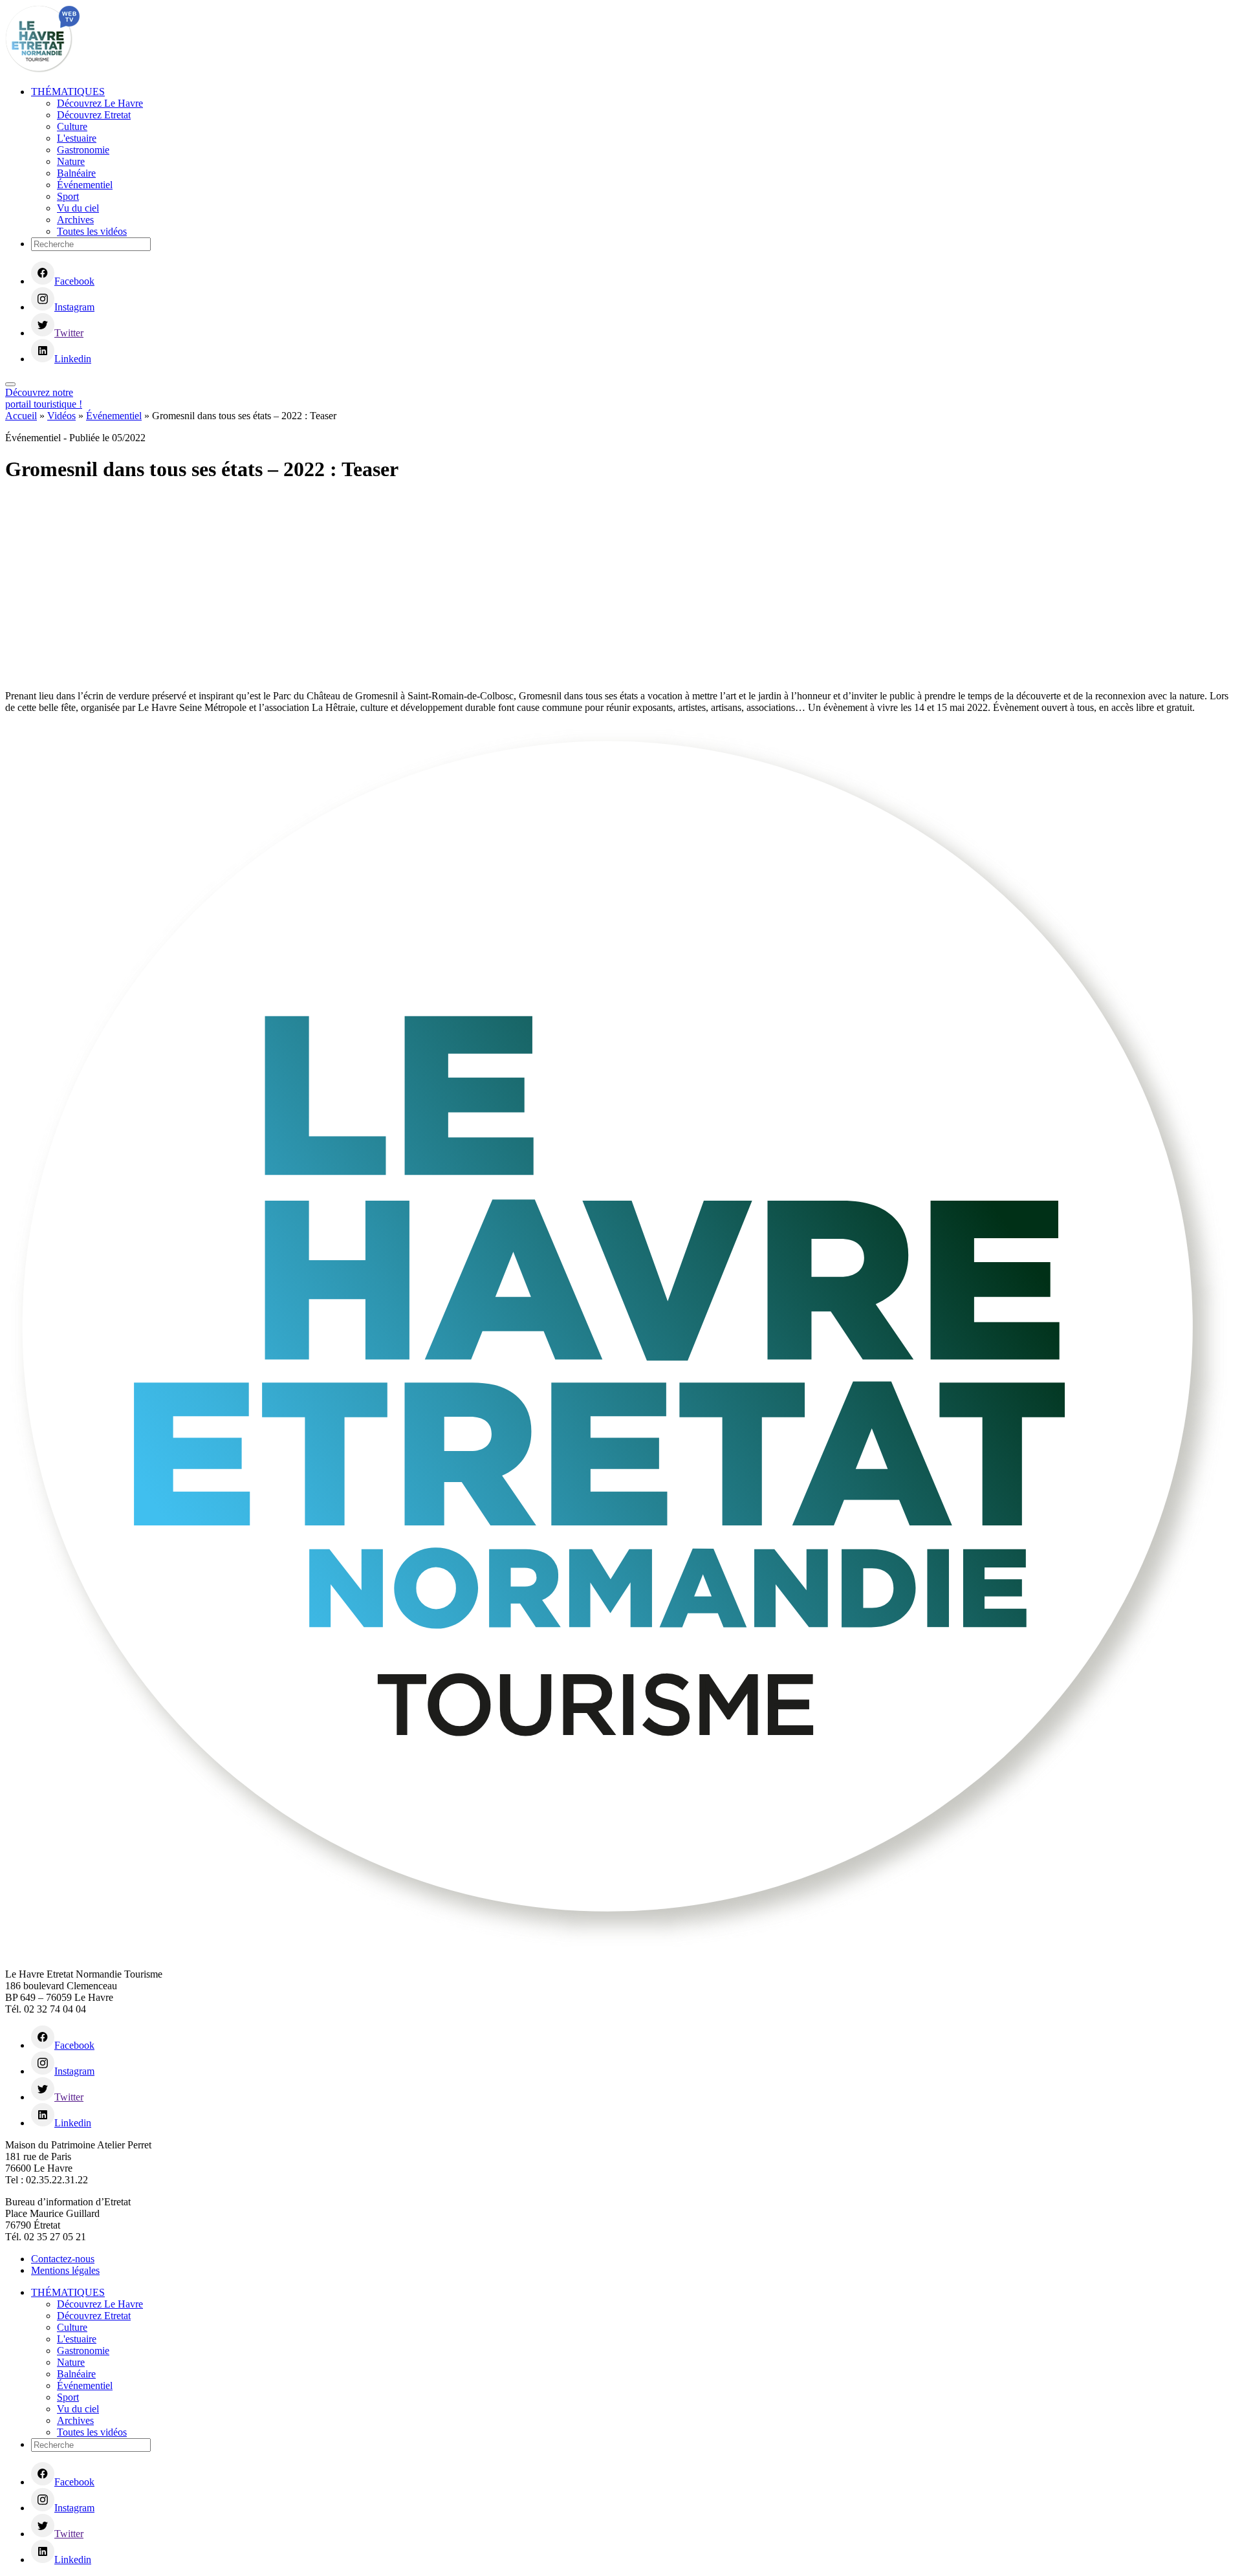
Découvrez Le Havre (100, 103)
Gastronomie (83, 150)
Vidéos (61, 416)
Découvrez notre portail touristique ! (44, 398)
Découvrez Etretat (94, 115)
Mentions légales (65, 2270)
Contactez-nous (63, 2259)
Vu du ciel (78, 208)
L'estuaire (77, 138)
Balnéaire (76, 173)
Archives (75, 220)
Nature (71, 161)
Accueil (21, 416)
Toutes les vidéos (92, 231)
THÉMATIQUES (68, 92)
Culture (72, 126)
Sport (68, 196)
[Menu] (10, 384)
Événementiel (85, 185)
